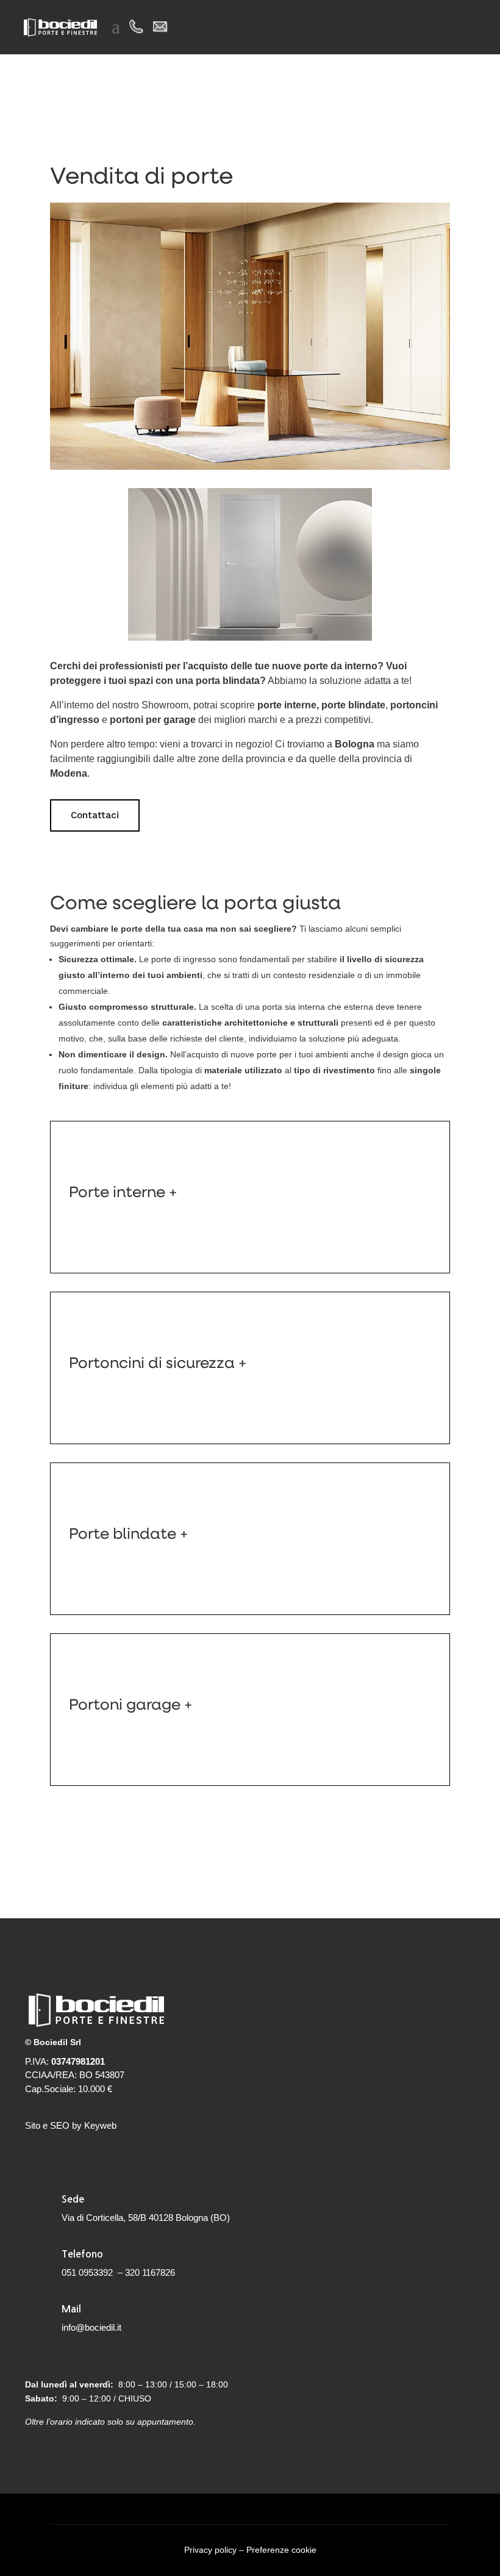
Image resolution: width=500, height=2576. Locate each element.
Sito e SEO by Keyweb (71, 2125)
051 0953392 (87, 2272)
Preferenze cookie (281, 2550)
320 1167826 (150, 2272)
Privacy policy (210, 2550)
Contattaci (95, 815)
